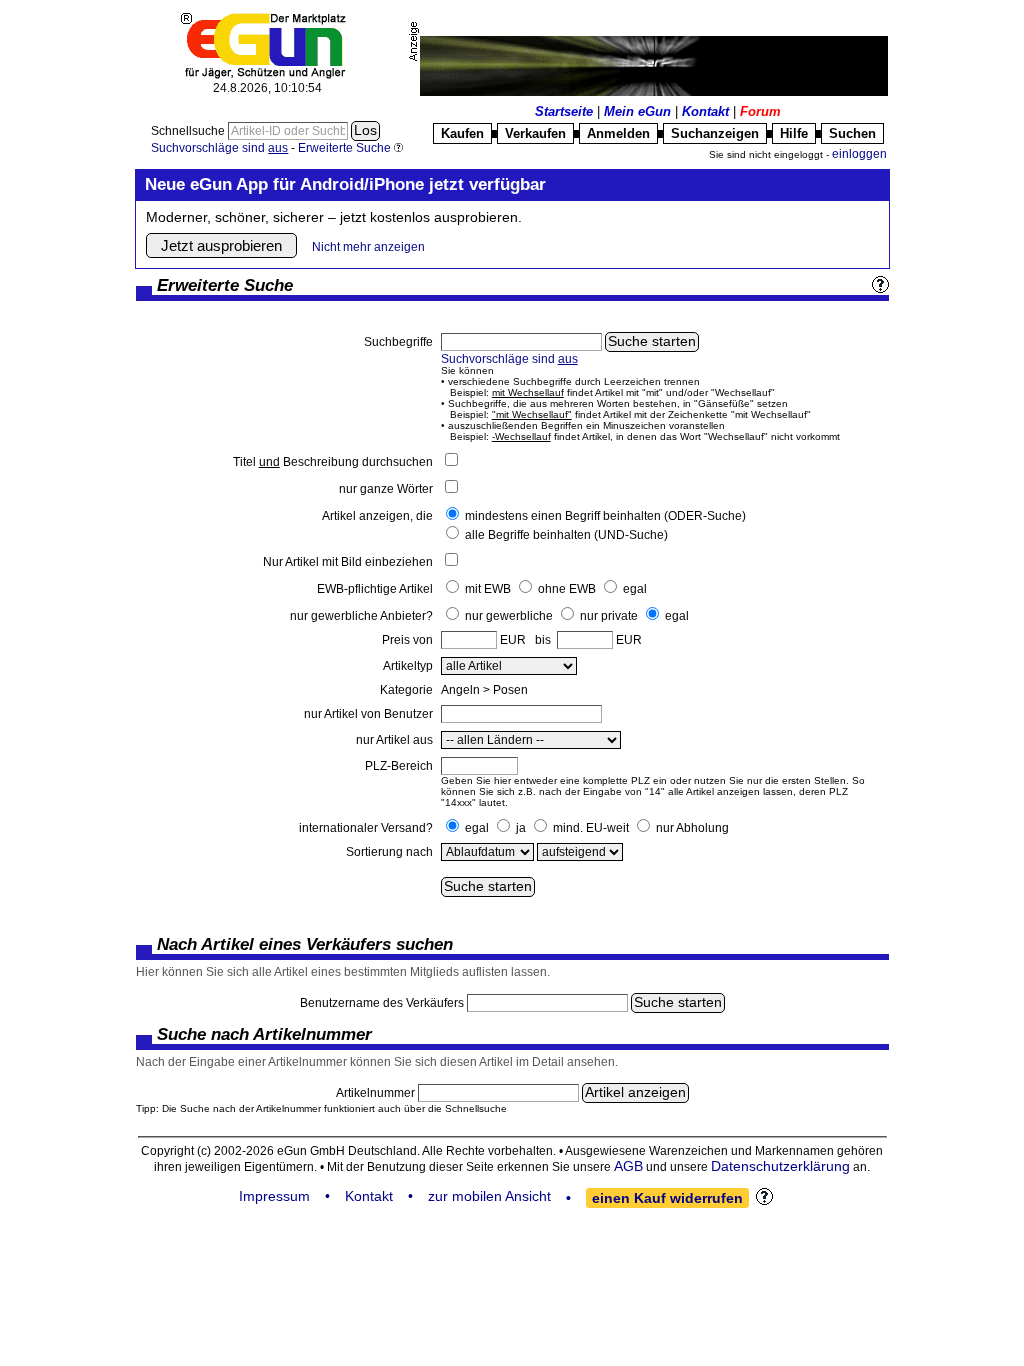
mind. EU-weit (591, 828)
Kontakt (705, 111)
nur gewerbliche (509, 616)
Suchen (852, 133)
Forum (760, 111)
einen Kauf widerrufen (667, 1198)
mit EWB (488, 589)
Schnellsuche (189, 131)
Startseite (564, 111)
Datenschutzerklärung (780, 1166)
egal (635, 589)
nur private (609, 616)
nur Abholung (692, 828)
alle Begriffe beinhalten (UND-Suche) (566, 535)
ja (521, 828)
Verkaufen (535, 133)
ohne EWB (567, 589)
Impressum (274, 1196)
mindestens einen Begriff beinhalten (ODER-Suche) (605, 516)
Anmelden (618, 133)
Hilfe (794, 133)
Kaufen (462, 133)
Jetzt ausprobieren (221, 245)
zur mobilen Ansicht (489, 1196)
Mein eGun (637, 111)
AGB (628, 1166)
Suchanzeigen (715, 133)
